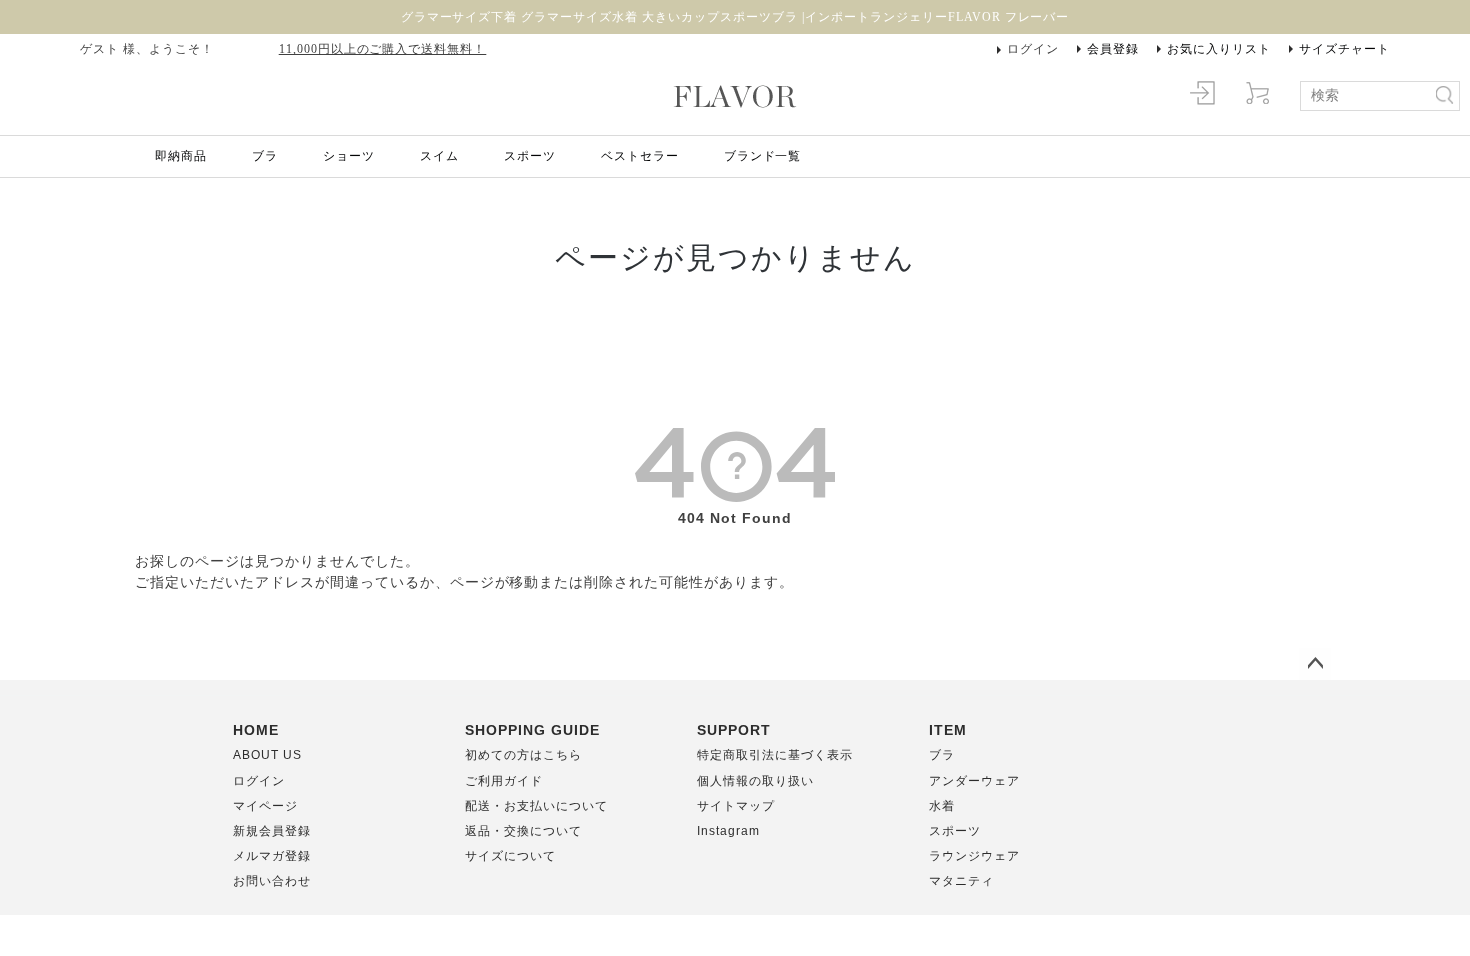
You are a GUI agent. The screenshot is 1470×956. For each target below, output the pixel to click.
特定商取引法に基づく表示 (775, 755)
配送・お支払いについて (536, 806)
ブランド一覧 (763, 156)
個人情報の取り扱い (755, 781)
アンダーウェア (974, 781)
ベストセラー (640, 156)
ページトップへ (1315, 664)
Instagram (728, 831)
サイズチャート (1344, 49)
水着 (942, 806)
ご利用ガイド (504, 781)
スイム (439, 156)
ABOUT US (267, 755)
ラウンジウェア (974, 856)
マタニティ (961, 881)
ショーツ (349, 156)
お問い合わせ (272, 881)
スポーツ (530, 156)
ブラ (265, 156)
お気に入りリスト (1219, 49)
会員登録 (1113, 49)
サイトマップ (736, 806)
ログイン (1033, 49)
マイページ (265, 806)
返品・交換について (523, 831)
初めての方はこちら (523, 755)
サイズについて (510, 856)
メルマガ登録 (272, 856)
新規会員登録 (272, 831)
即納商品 (181, 156)
